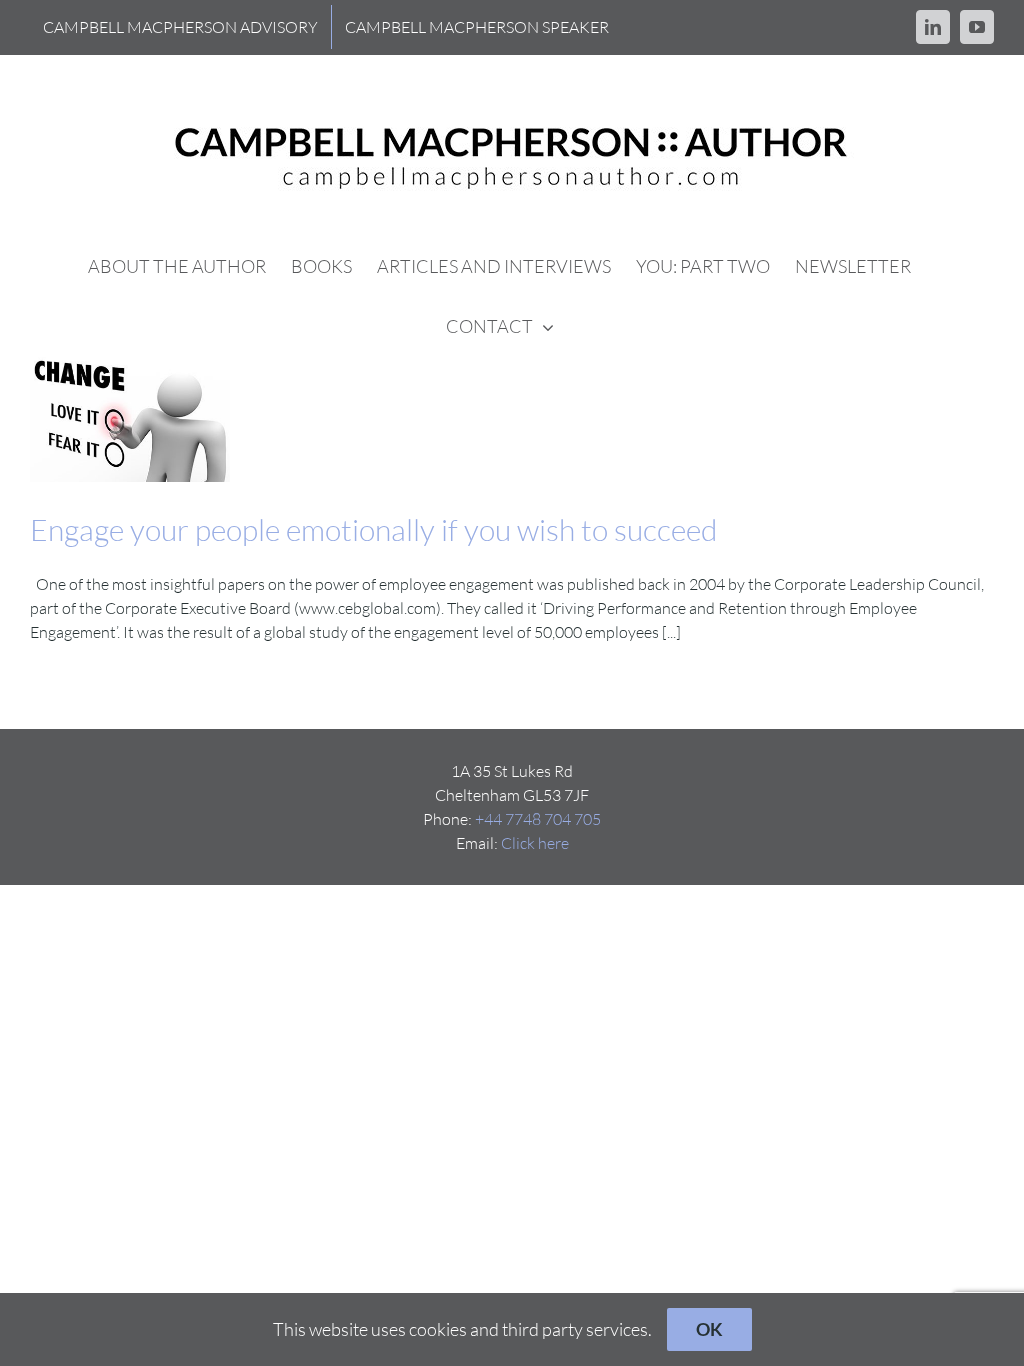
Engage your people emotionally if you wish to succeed (373, 529)
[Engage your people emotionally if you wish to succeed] (130, 419)
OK (709, 1329)
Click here (535, 843)
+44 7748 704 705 (538, 819)
